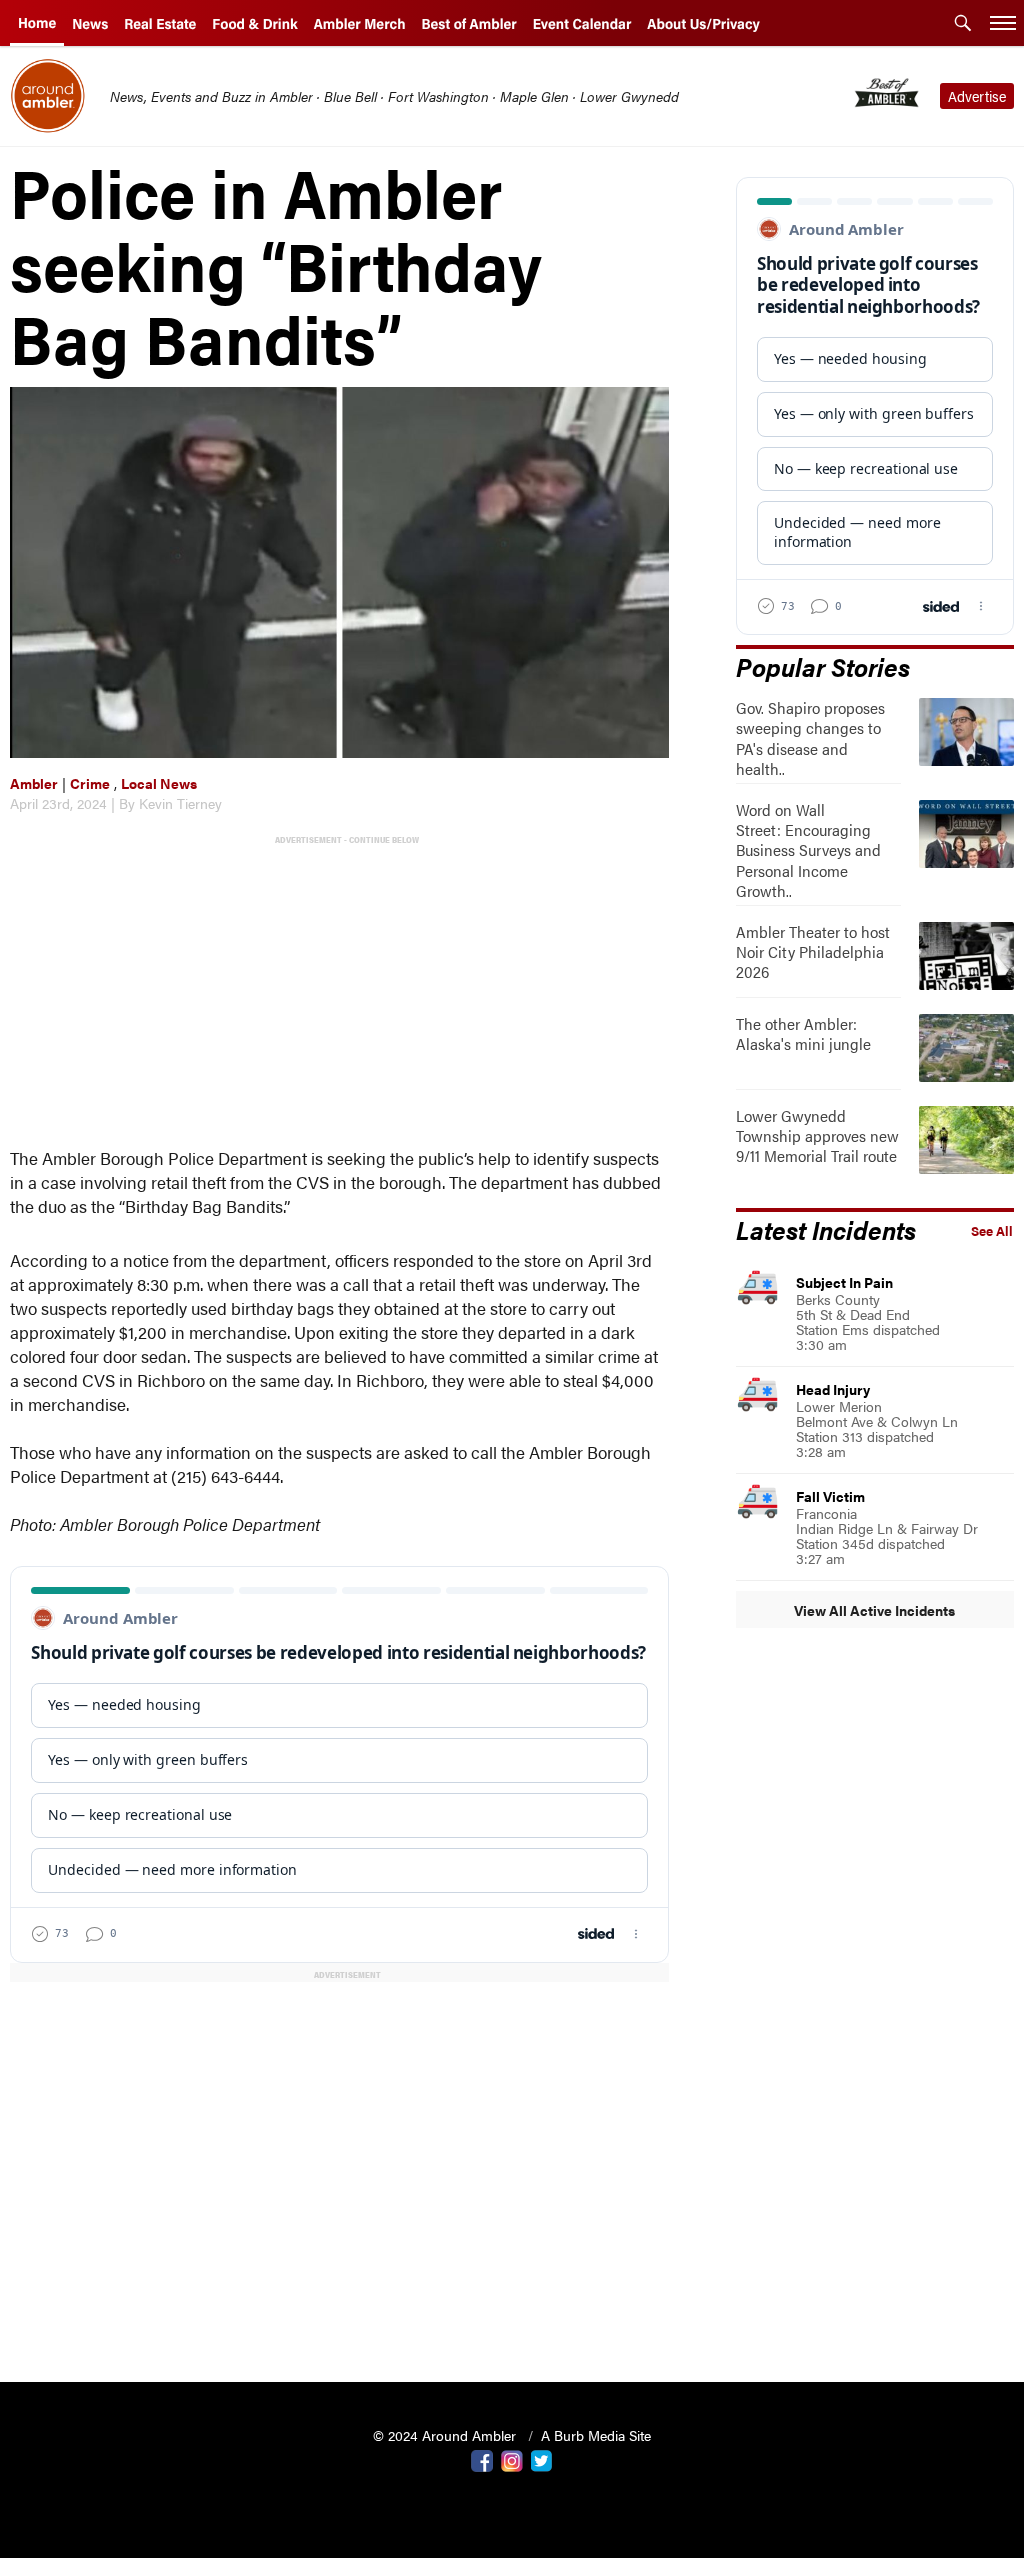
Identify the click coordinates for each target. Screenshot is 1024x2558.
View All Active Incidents (874, 1610)
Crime (90, 783)
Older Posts (339, 2315)
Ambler (34, 783)
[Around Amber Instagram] (512, 2459)
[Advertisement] (343, 989)
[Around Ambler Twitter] (542, 2459)
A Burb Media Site (596, 2435)
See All (992, 1231)
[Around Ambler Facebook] (482, 2459)
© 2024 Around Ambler (446, 2435)
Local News (159, 783)
